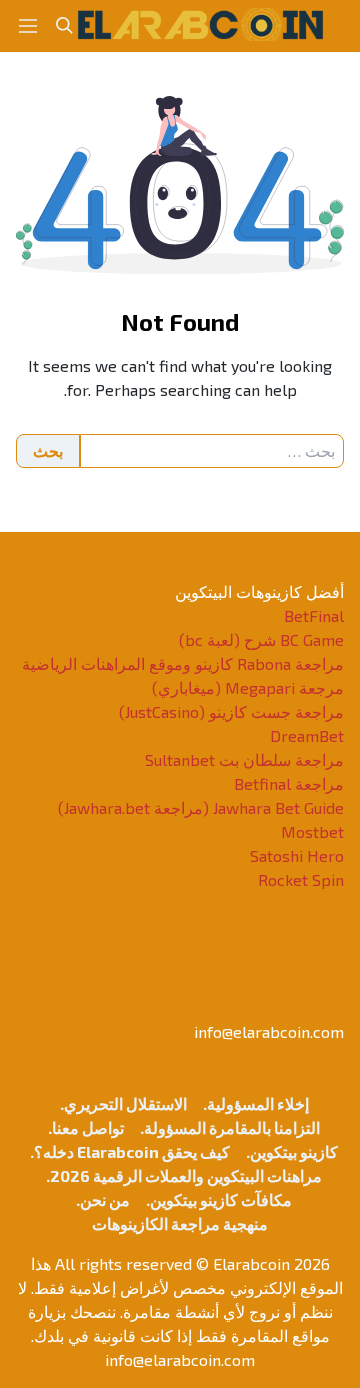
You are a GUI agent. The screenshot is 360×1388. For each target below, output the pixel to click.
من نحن (105, 1199)
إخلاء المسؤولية (258, 1103)
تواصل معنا (88, 1127)
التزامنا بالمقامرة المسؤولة (232, 1127)
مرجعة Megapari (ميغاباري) (248, 687)
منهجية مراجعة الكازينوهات (180, 1223)
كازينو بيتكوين (294, 1151)
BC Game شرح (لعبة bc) (261, 639)
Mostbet (312, 831)
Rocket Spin (301, 879)
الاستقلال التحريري (125, 1103)
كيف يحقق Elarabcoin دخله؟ (132, 1151)
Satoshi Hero (297, 855)
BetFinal (314, 615)
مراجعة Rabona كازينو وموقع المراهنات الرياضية (183, 663)
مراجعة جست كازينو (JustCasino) (231, 711)
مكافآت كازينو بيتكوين (221, 1199)
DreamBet (307, 735)
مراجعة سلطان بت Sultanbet (244, 759)
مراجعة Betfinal (289, 783)
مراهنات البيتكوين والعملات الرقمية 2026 (186, 1175)
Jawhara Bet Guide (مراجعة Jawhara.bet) (201, 807)
